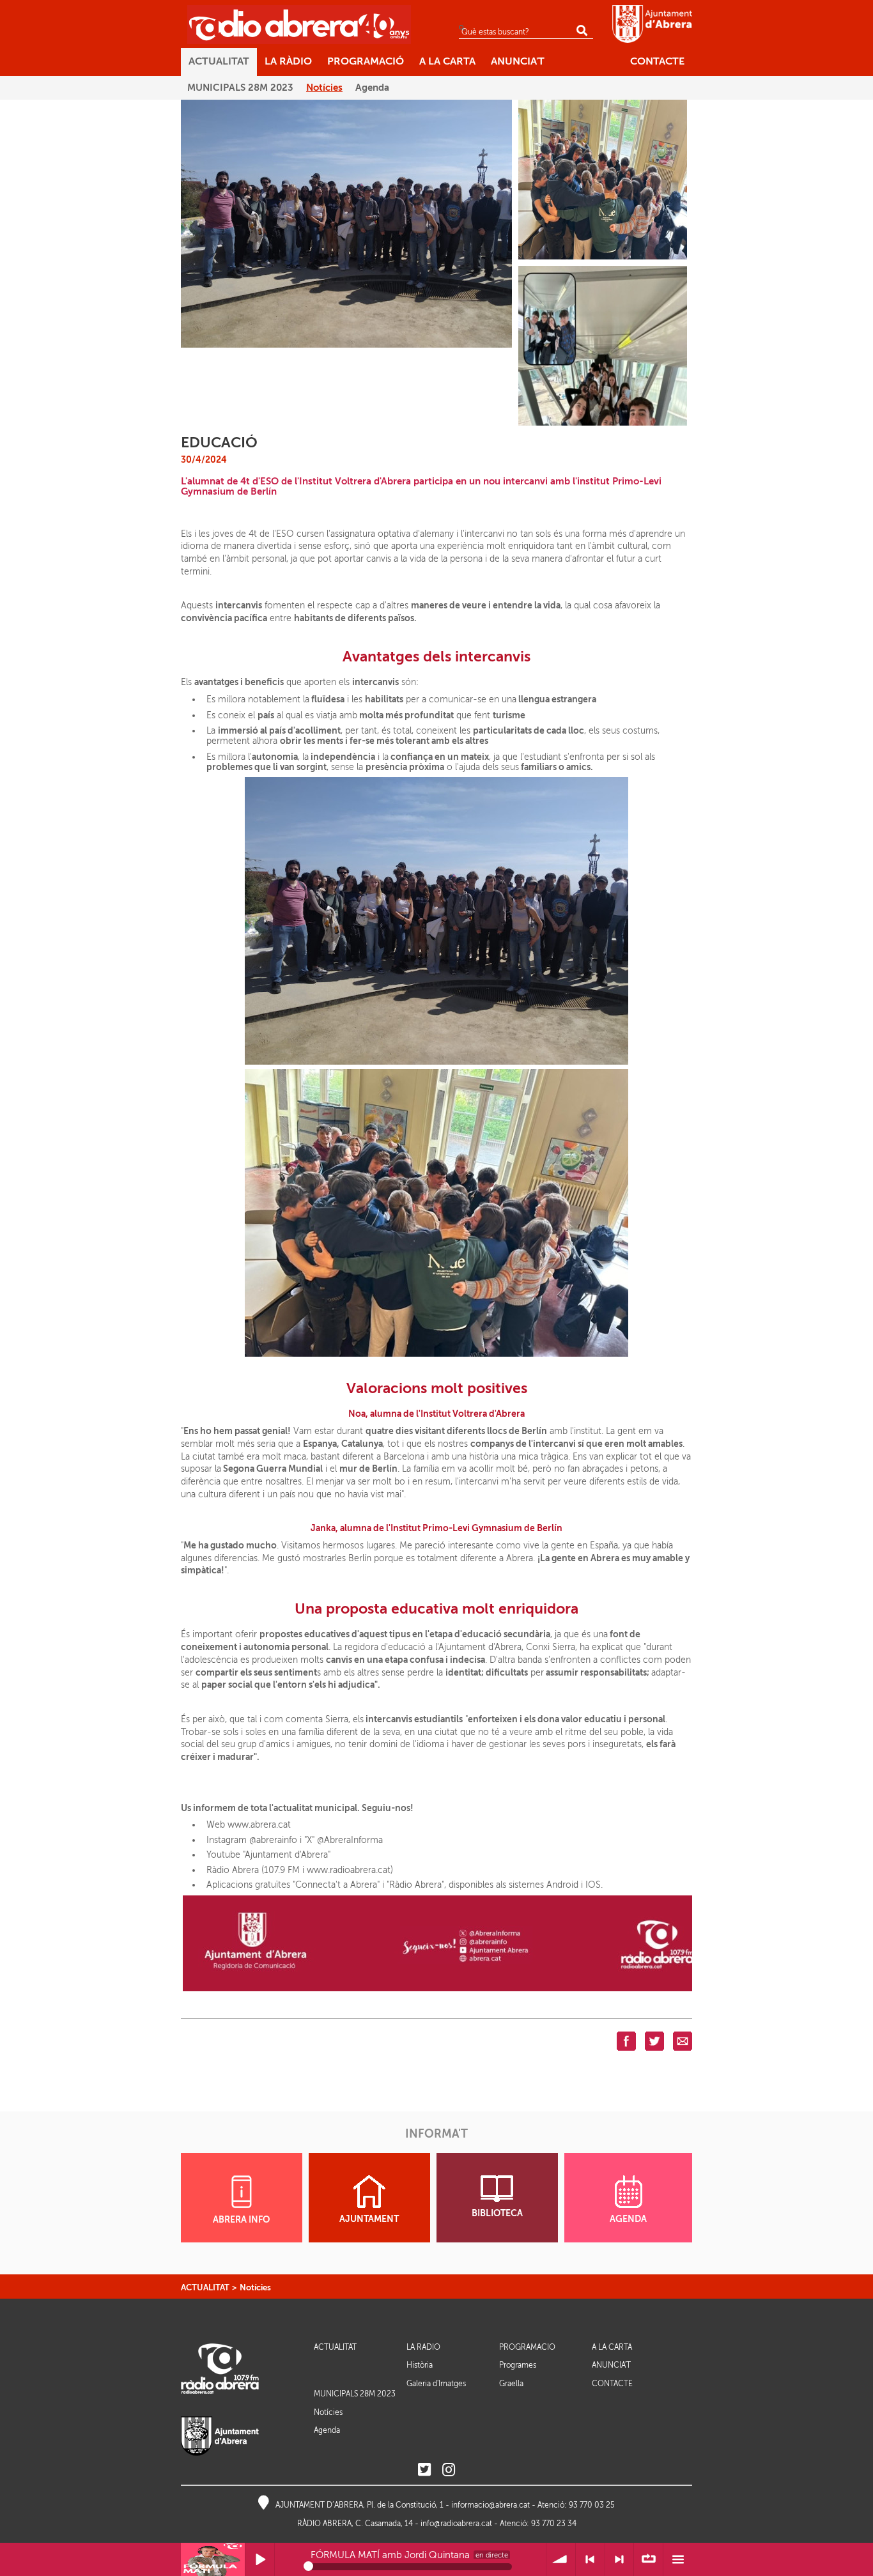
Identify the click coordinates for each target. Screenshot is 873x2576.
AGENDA (628, 2219)
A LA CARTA (612, 2348)
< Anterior (590, 2560)
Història (420, 2365)
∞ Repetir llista (648, 2560)
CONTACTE (612, 2384)
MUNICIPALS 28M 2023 (355, 2394)
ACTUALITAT (205, 2287)
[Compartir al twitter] (654, 2040)
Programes (518, 2365)
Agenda (327, 2430)
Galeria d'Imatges (436, 2384)
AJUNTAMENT (369, 2219)
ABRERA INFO (241, 2220)
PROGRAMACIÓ (527, 2348)
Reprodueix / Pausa (260, 2560)
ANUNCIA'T (611, 2365)
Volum (561, 2560)
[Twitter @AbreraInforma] (424, 2470)
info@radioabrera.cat (456, 2524)
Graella (511, 2384)
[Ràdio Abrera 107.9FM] (299, 24)
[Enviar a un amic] (683, 2040)
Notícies (255, 2287)
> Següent (620, 2560)
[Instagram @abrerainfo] (449, 2470)
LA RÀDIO (423, 2348)
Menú (678, 2560)
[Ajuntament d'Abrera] (652, 24)
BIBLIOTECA (497, 2213)
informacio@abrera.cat (491, 2505)
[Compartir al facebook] (626, 2040)
